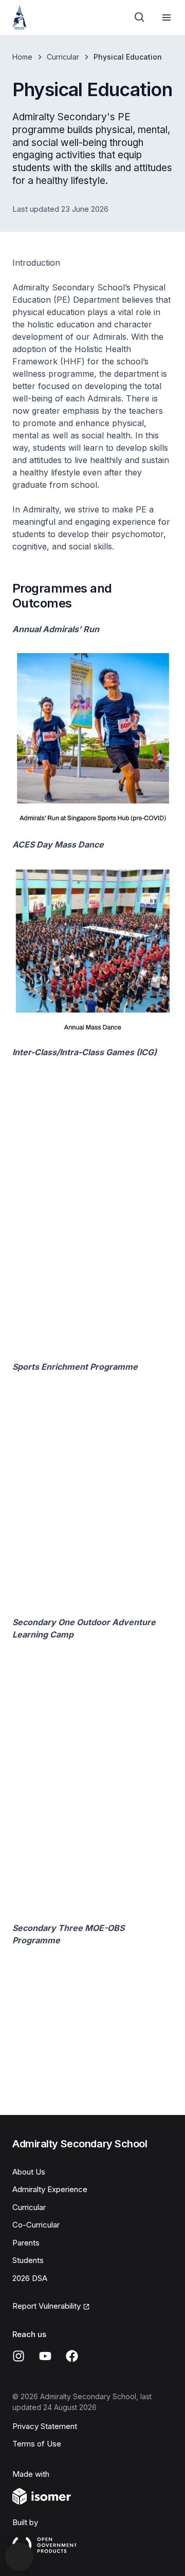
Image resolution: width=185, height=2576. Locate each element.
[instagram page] (18, 2356)
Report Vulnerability (47, 2306)
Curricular (63, 57)
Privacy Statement (45, 2426)
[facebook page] (72, 2356)
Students (28, 2260)
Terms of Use (37, 2444)
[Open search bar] (140, 17)
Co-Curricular (36, 2225)
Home (22, 57)
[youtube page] (45, 2356)
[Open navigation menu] (166, 17)
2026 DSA (30, 2278)
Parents (26, 2243)
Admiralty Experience (50, 2189)
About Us (29, 2172)
